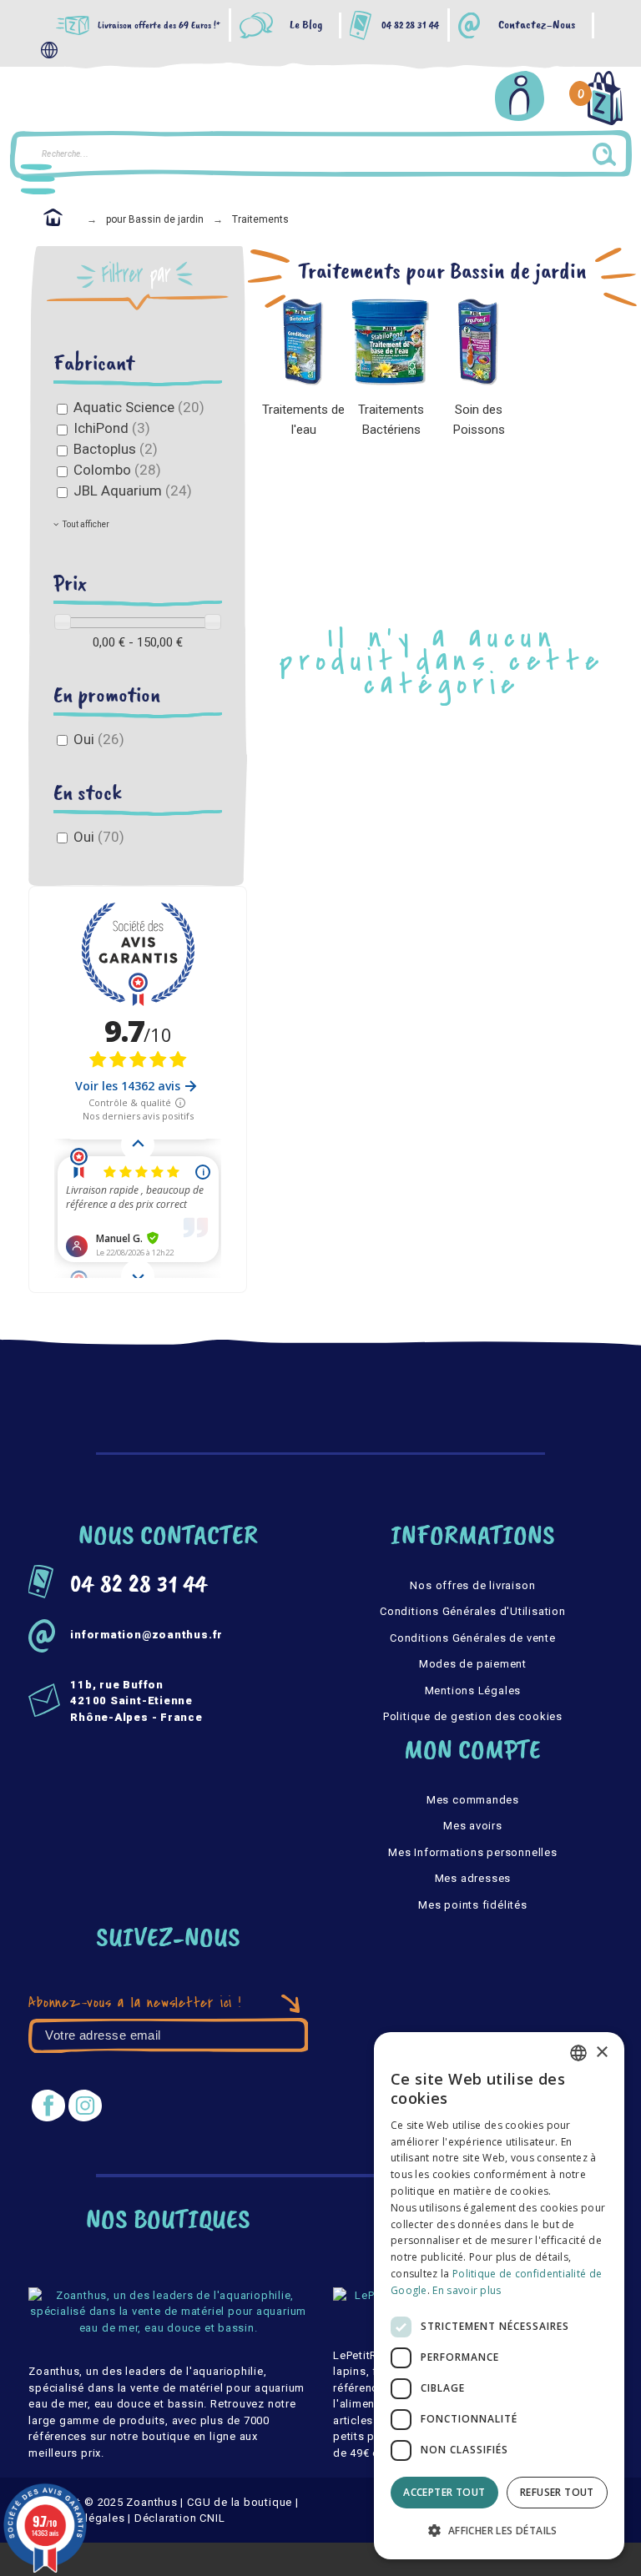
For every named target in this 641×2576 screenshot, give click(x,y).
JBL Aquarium (133, 491)
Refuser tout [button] (557, 2492)
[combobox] (578, 2053)
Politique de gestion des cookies (473, 1716)
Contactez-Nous (537, 25)
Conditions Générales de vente (473, 1638)
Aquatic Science (139, 407)
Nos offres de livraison (472, 1585)
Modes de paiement (473, 1664)
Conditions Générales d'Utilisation (473, 1611)
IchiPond (112, 428)
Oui (99, 739)
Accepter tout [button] (444, 2492)
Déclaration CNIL (179, 2518)
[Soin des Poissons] (479, 342)
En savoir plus (467, 2290)
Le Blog (306, 25)
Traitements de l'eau (303, 420)
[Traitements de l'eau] (303, 342)
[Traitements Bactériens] (391, 342)
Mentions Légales (473, 1690)
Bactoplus (116, 449)
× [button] (601, 2053)
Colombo (117, 470)
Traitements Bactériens (391, 420)
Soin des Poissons (479, 420)
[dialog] (499, 2296)
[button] (499, 2531)
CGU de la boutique (240, 2502)
